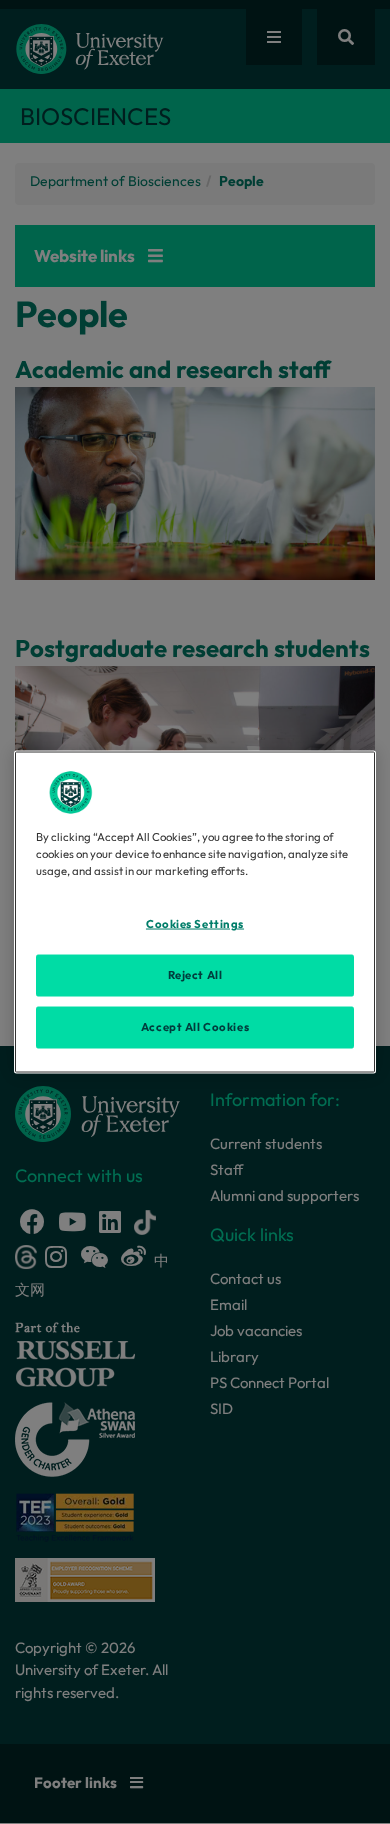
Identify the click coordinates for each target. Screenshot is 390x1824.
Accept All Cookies (195, 1027)
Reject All (195, 975)
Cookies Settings (195, 924)
